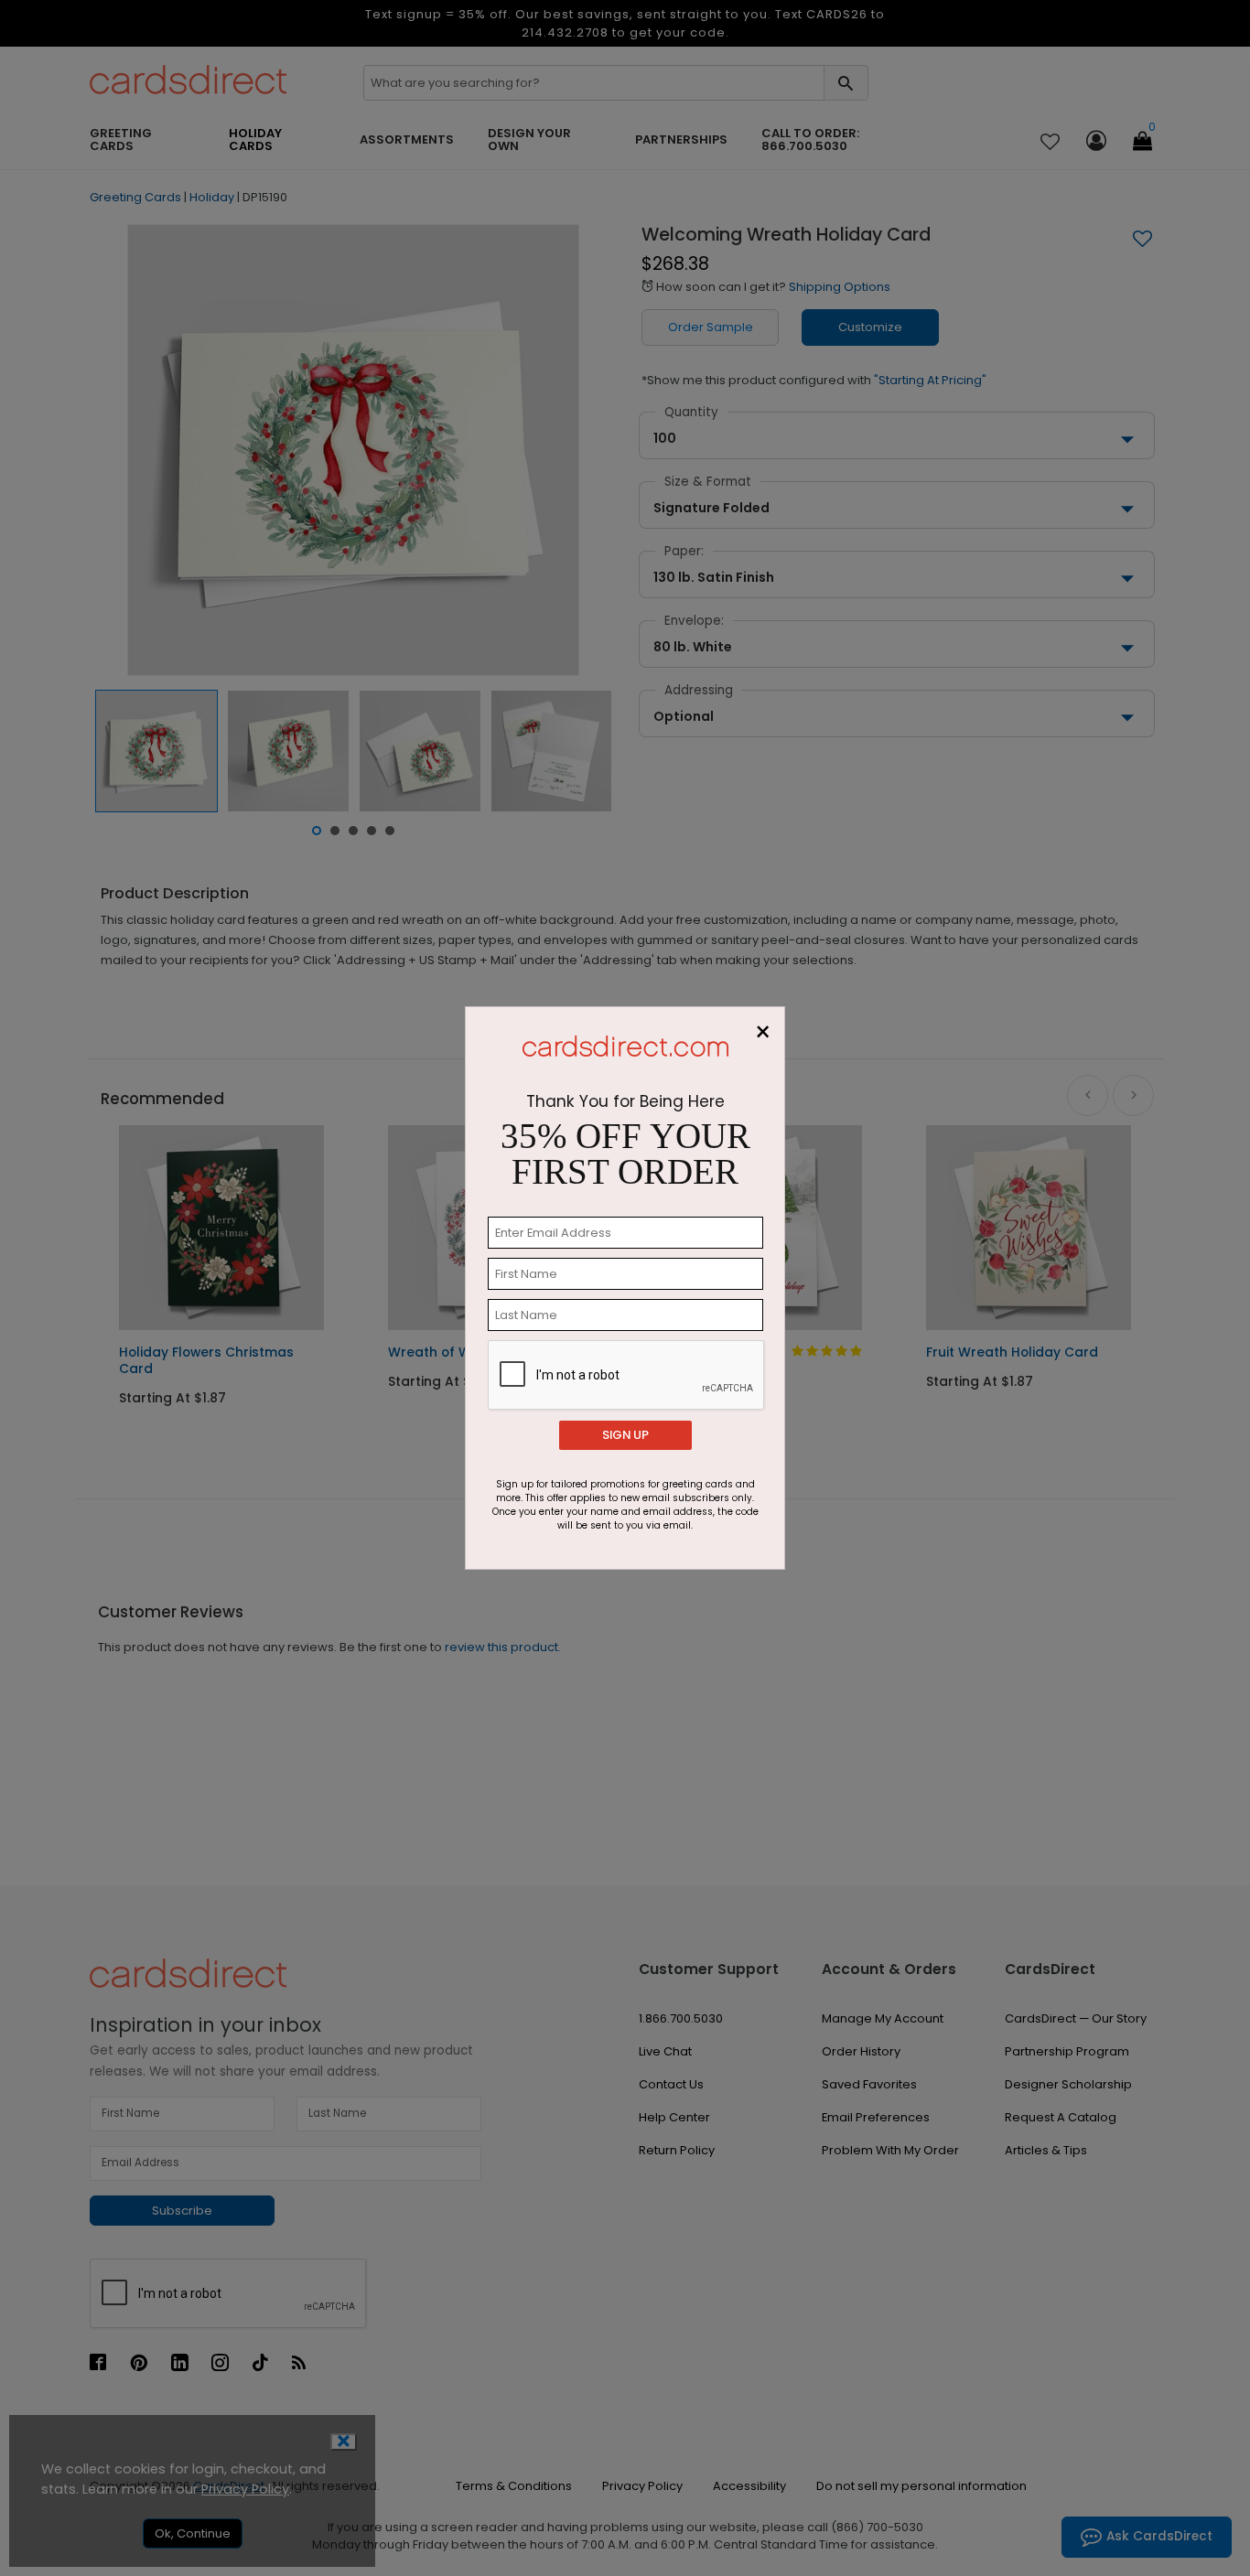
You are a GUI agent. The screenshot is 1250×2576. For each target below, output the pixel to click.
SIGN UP (625, 1435)
